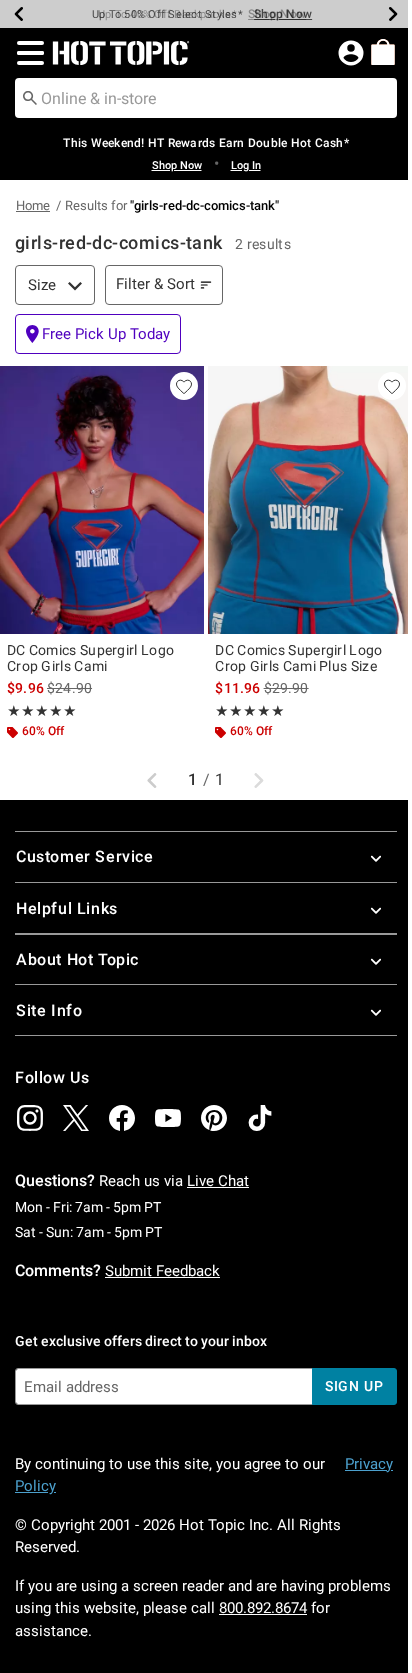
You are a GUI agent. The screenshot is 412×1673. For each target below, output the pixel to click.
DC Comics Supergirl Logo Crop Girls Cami (90, 658)
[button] (26, 53)
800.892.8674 (263, 1608)
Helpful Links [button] (67, 908)
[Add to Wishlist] (184, 386)
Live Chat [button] (218, 1181)
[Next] (393, 14)
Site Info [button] (49, 1010)
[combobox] (206, 98)
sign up (354, 1386)
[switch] (98, 334)
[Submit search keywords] (30, 97)
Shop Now (283, 14)
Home (33, 205)
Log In (246, 165)
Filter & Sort (155, 284)
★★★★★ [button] (42, 711)
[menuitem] (383, 52)
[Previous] (19, 14)
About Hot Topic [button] (77, 959)
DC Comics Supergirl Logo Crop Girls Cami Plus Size (298, 658)
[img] (30, 1118)
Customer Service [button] (85, 856)
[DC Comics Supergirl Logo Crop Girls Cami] (102, 500)
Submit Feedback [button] (162, 1271)
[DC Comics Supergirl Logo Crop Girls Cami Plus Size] (310, 500)
